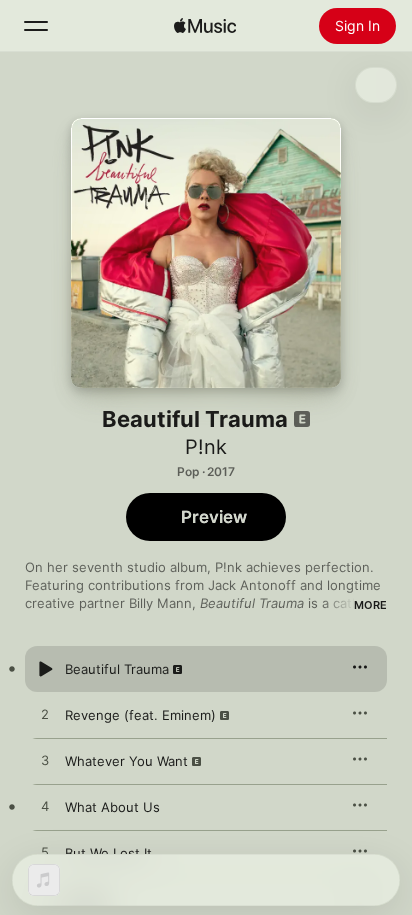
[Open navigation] (36, 26)
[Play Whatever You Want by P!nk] (45, 761)
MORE (370, 605)
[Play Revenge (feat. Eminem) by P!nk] (45, 715)
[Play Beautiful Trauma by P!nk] (45, 669)
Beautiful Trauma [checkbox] (117, 669)
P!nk (206, 447)
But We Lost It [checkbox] (108, 853)
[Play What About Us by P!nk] (45, 807)
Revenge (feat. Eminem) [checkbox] (140, 715)
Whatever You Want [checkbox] (126, 761)
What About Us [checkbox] (112, 807)
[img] (205, 26)
